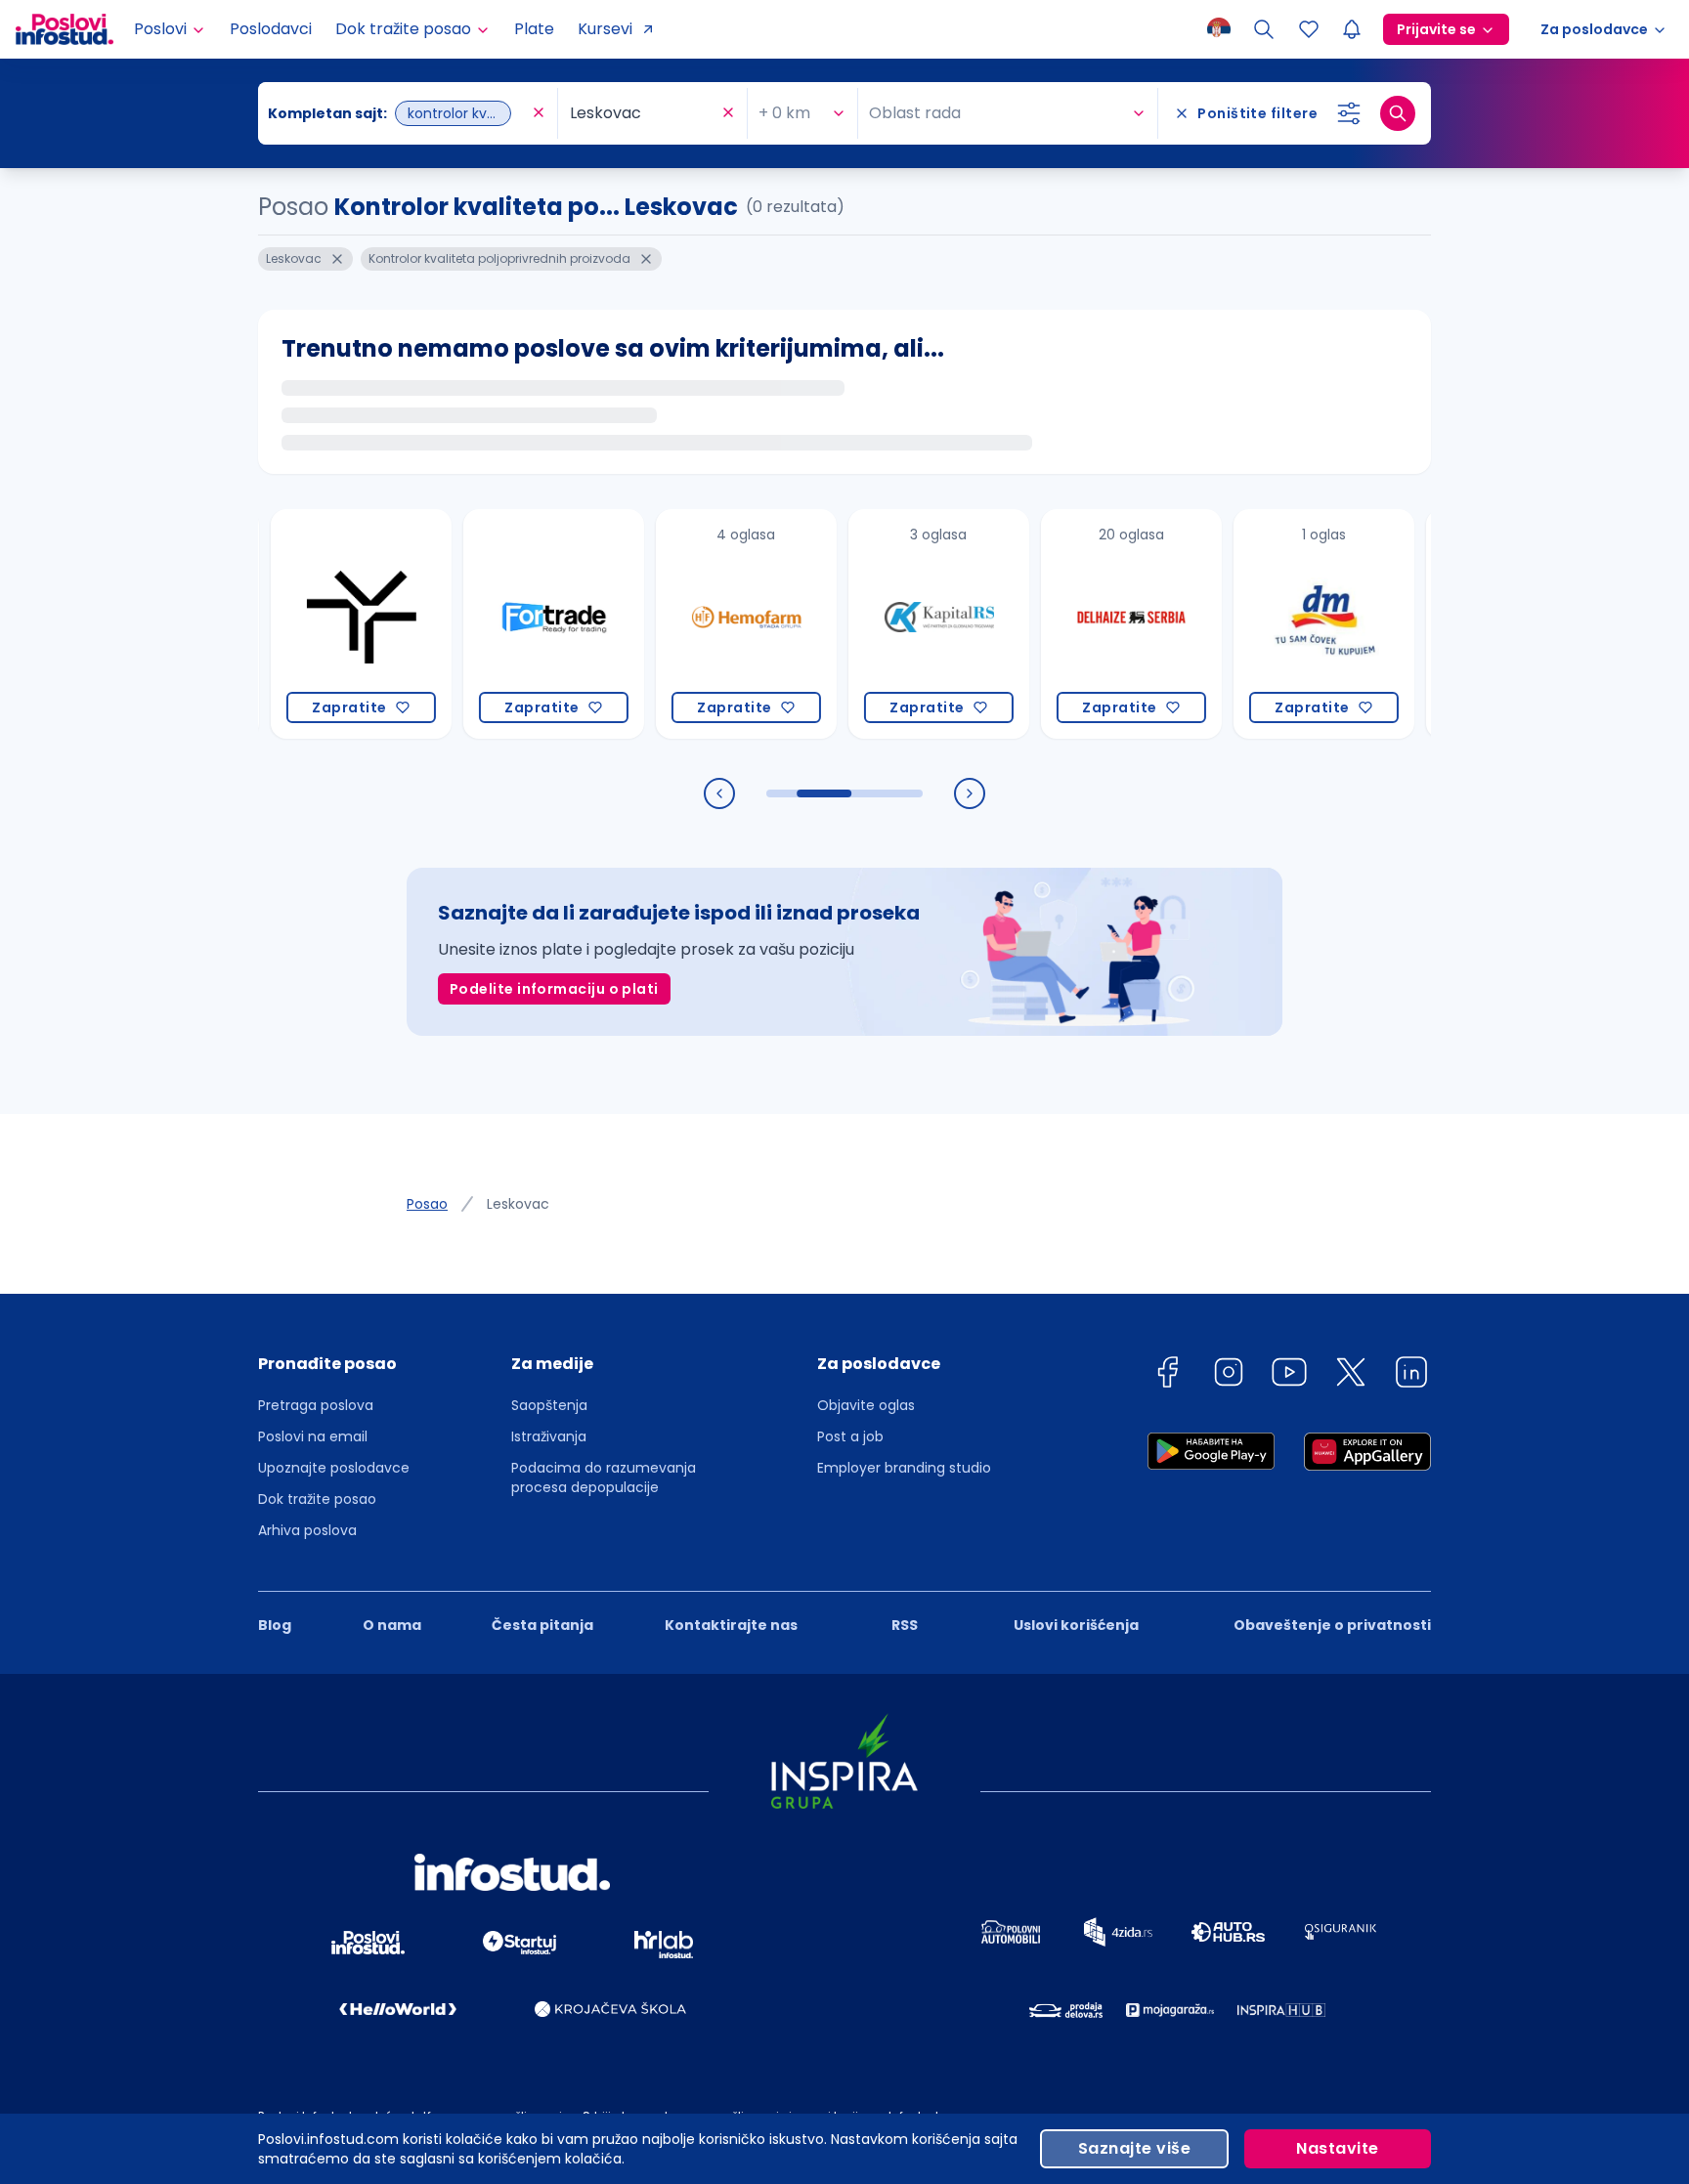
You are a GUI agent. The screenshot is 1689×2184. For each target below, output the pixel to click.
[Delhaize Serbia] (1090, 624)
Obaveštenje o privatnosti (1332, 1625)
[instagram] (1229, 1375)
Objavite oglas (866, 1405)
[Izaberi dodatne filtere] (1349, 113)
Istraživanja (549, 1436)
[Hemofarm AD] (705, 624)
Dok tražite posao (317, 1499)
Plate (534, 29)
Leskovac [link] (518, 1204)
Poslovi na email (313, 1436)
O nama (392, 1625)
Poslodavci (271, 29)
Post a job (850, 1436)
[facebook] (1167, 1375)
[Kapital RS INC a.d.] (898, 624)
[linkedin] (1411, 1375)
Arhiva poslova (307, 1530)
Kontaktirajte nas (731, 1625)
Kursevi (605, 29)
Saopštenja (549, 1405)
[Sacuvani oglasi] (1309, 29)
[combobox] (398, 113)
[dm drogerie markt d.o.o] (1283, 624)
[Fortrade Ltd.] (513, 624)
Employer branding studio (904, 1468)
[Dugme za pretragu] (1398, 113)
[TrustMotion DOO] (320, 624)
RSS (905, 1625)
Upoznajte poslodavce (334, 1468)
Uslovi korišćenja (1076, 1625)
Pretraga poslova (316, 1405)
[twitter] (1351, 1375)
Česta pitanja (542, 1625)
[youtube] (1289, 1375)
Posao (427, 1204)
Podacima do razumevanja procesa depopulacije (604, 1477)
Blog (275, 1625)
